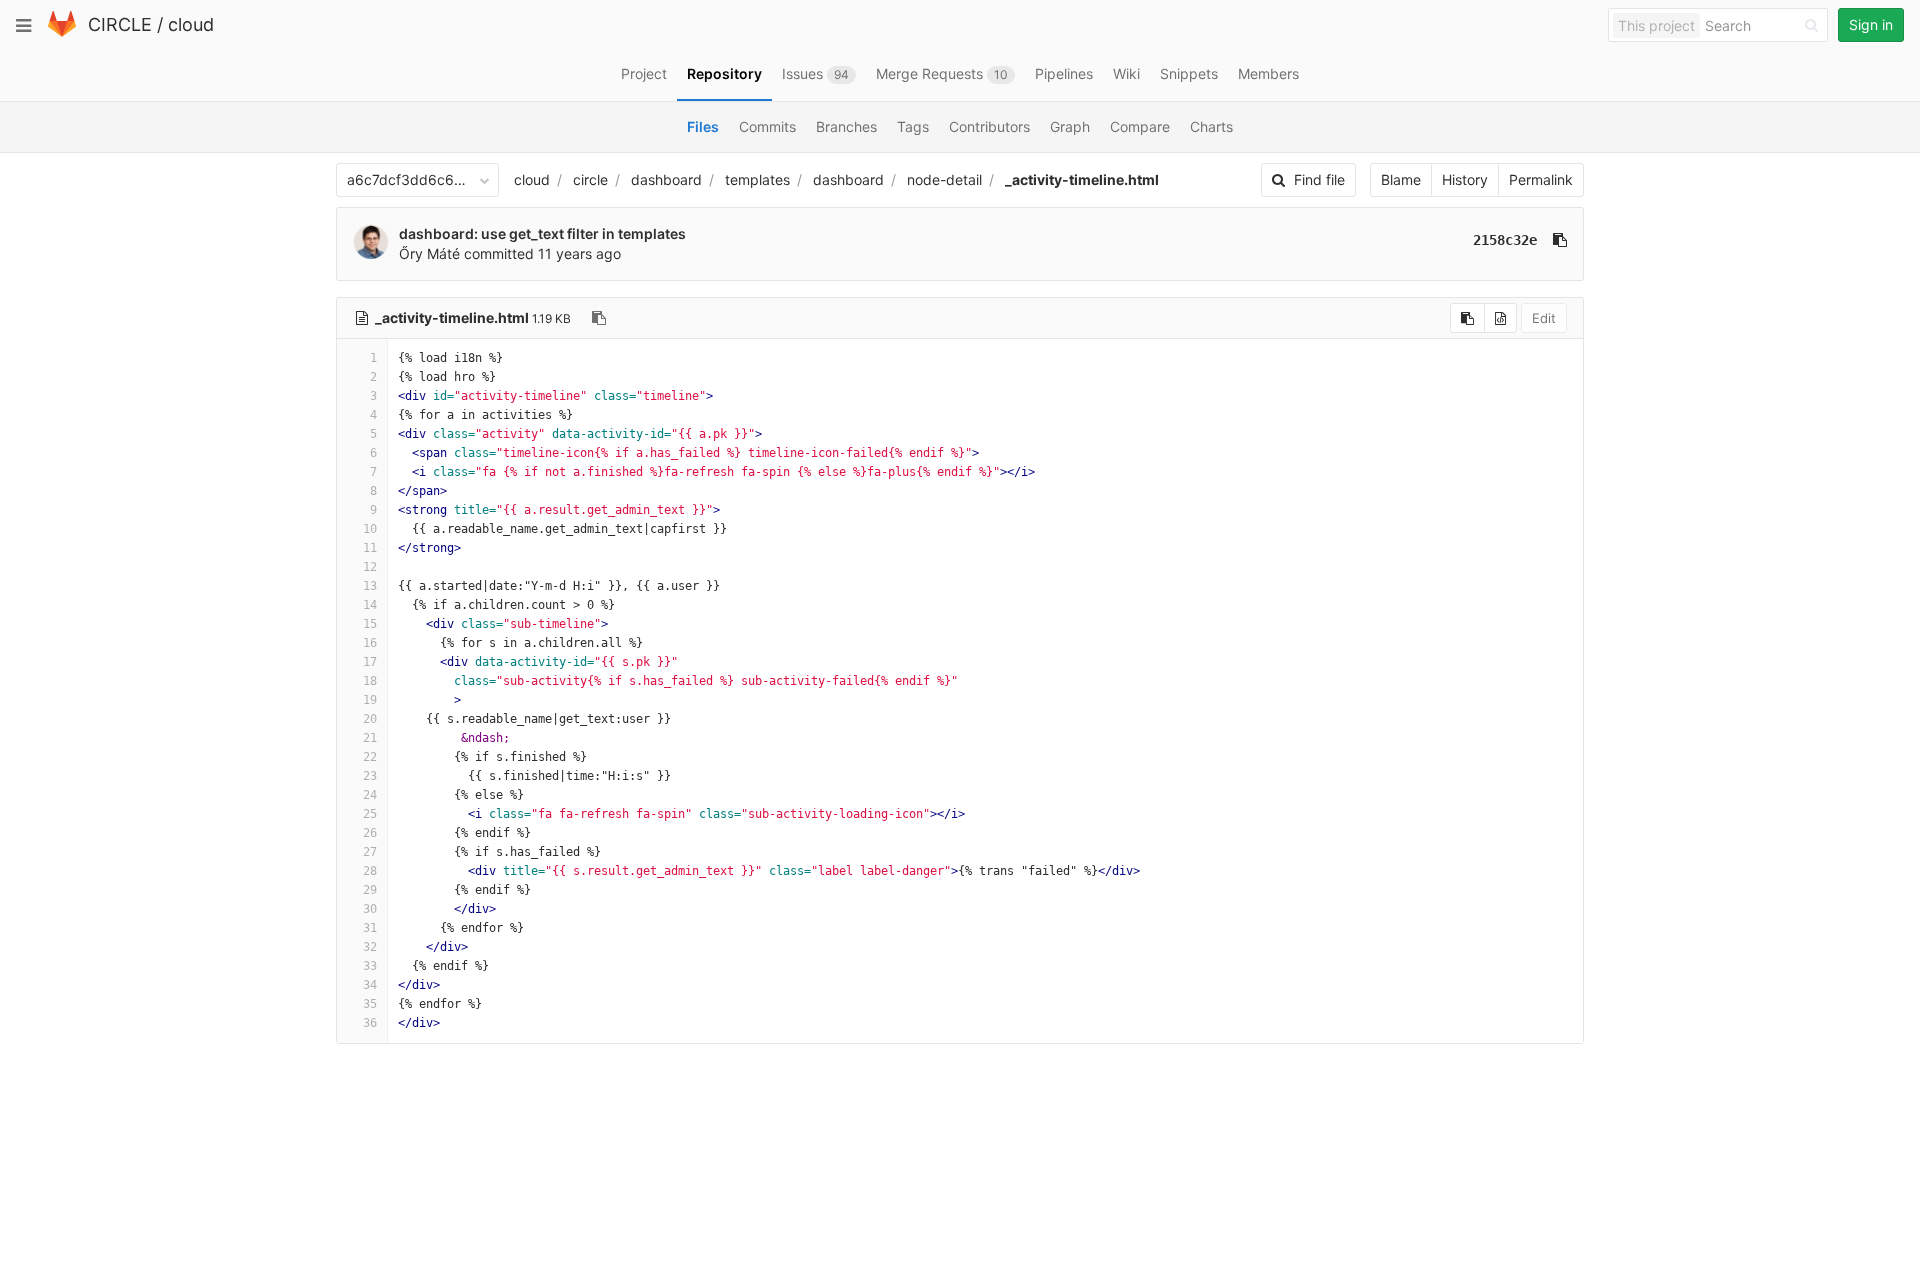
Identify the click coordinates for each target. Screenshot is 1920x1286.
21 (370, 738)
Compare (1140, 126)
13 (370, 586)
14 (370, 605)
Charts (1211, 126)
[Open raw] (1500, 318)
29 (370, 890)
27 (370, 852)
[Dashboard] (62, 32)
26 (370, 833)
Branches (846, 126)
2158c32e (1505, 240)
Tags (913, 126)
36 (370, 1023)
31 (370, 928)
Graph (1070, 126)
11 (370, 548)
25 (370, 814)
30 (370, 909)
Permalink (1541, 179)
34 (370, 985)
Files (703, 126)
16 (370, 643)
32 (370, 947)
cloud (191, 24)
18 (370, 681)
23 (370, 776)
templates (757, 179)
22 (370, 757)
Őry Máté (429, 253)
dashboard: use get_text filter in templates (542, 233)
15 (370, 624)
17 (370, 662)
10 (370, 529)
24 (370, 795)
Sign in (1871, 24)
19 (370, 700)
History (1465, 179)
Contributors (989, 126)
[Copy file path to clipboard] (599, 318)
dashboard (666, 179)
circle (590, 179)
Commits (767, 126)
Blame (1401, 179)
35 (370, 1004)
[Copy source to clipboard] (1467, 318)
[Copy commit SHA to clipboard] (1560, 240)
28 (370, 871)
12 (370, 567)
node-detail (944, 179)
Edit (1544, 318)
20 (370, 719)
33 (370, 966)
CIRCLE (120, 24)
